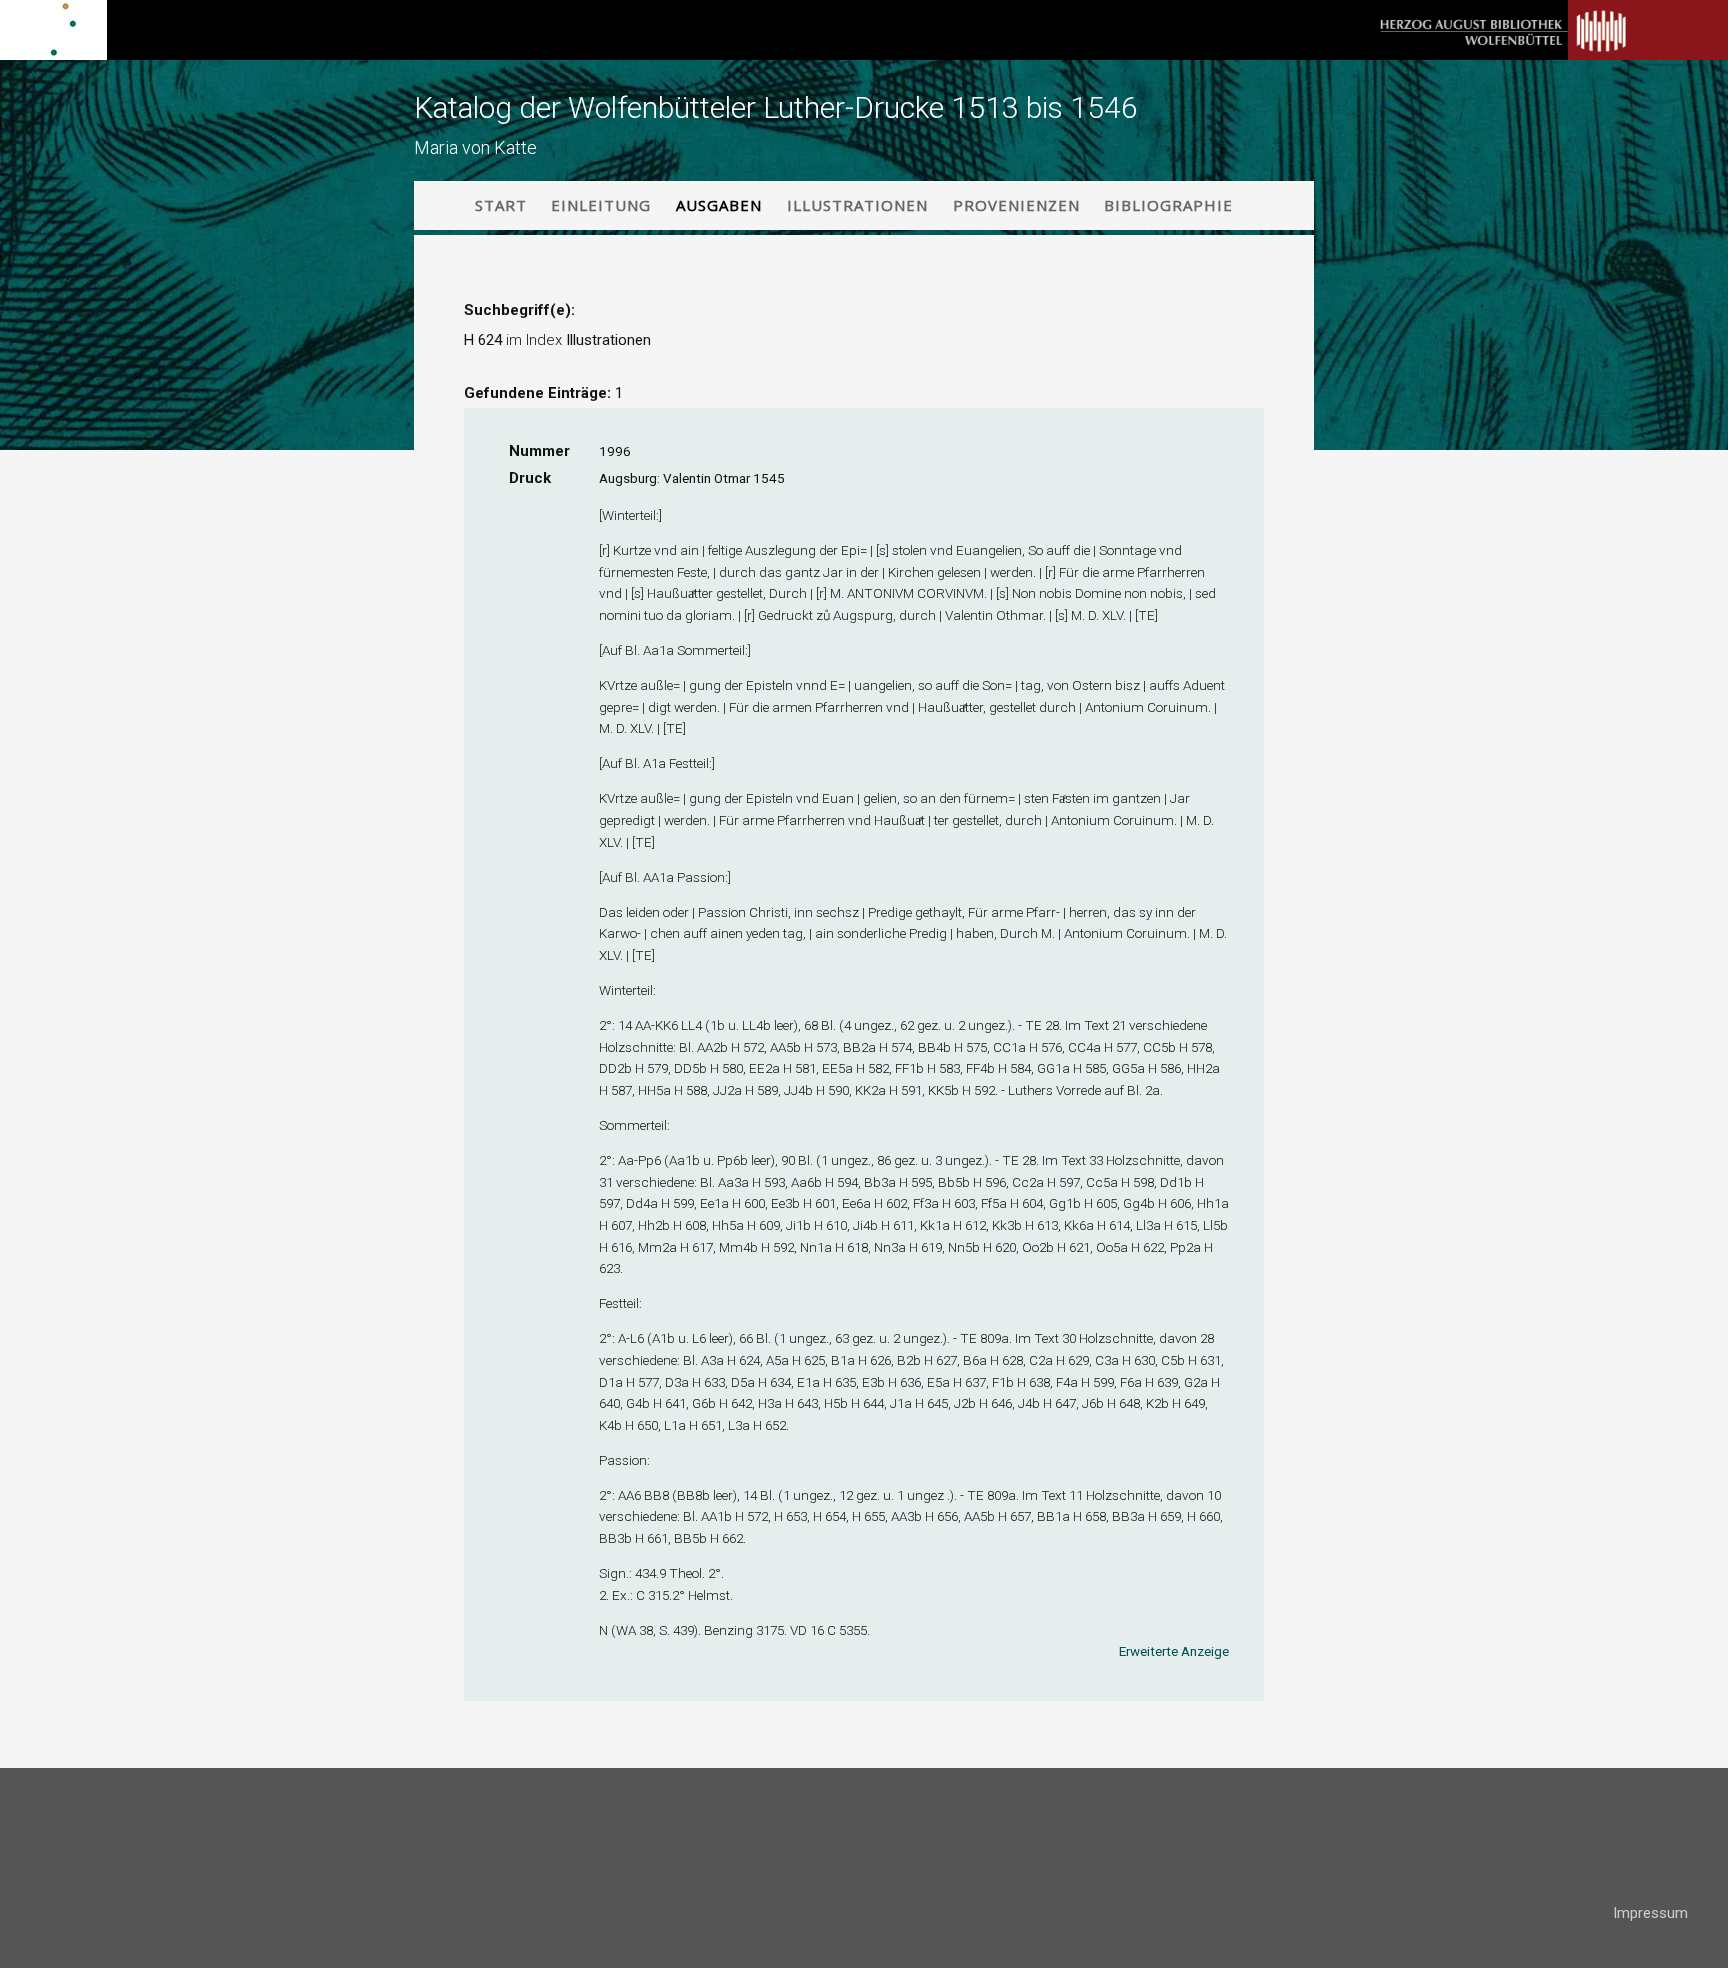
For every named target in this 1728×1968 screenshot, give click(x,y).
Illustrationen (857, 205)
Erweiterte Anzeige (1174, 1651)
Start (501, 205)
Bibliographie (1168, 205)
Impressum (1650, 1913)
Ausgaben (719, 205)
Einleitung (601, 205)
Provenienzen (1016, 205)
